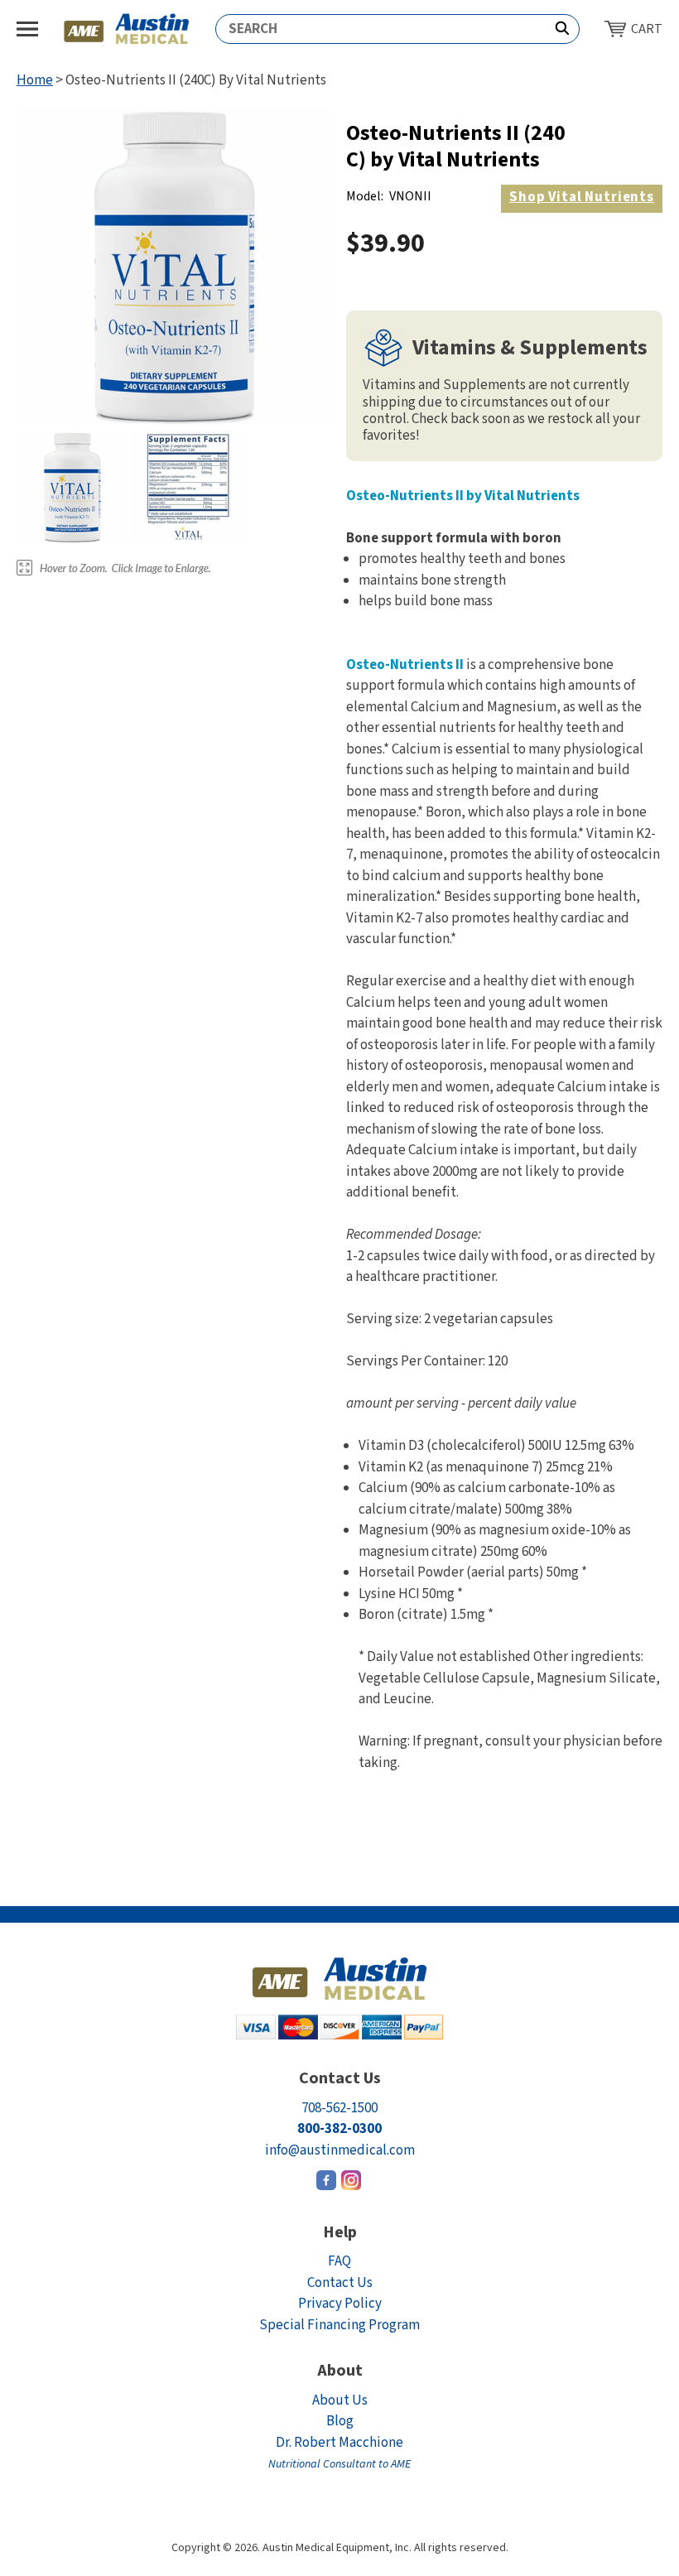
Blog (340, 2421)
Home (35, 80)
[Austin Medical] (127, 29)
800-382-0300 (339, 2129)
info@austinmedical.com (340, 2150)
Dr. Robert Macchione (339, 2453)
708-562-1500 (339, 2108)
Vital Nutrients (582, 197)
